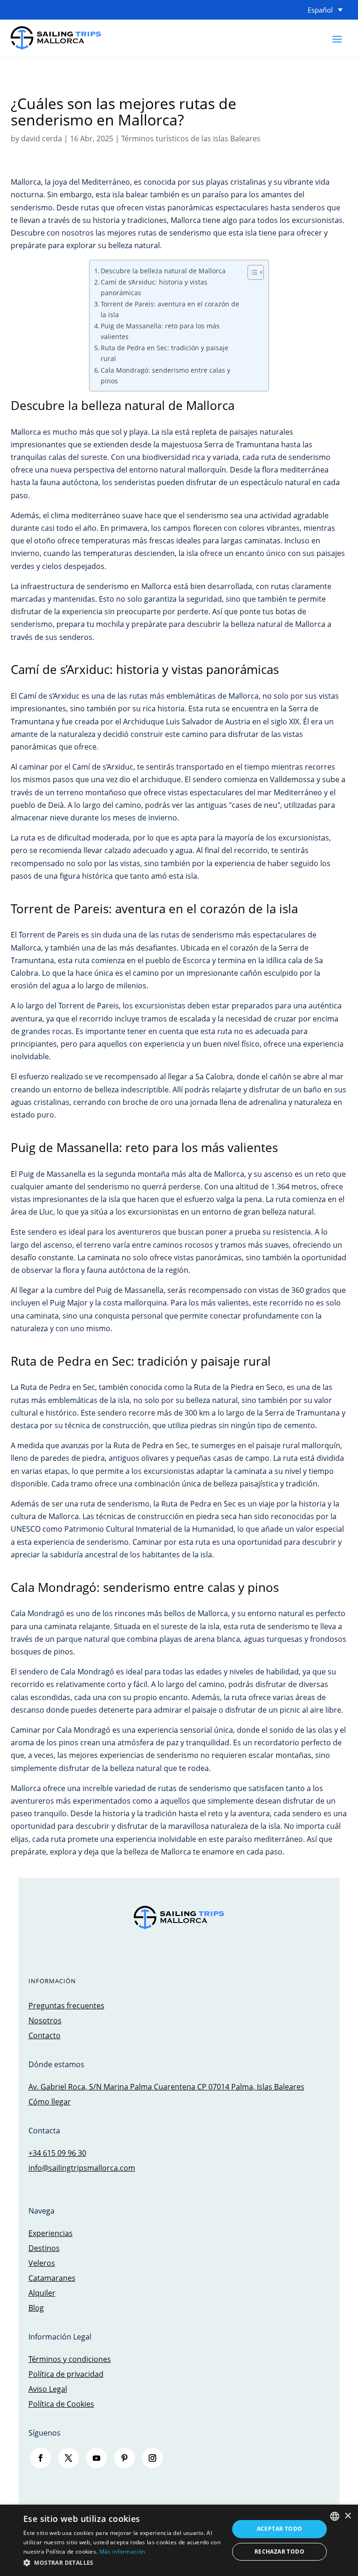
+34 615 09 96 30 (57, 2153)
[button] (123, 2563)
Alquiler (42, 2293)
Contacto (45, 2035)
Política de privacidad (66, 2374)
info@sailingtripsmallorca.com (82, 2168)
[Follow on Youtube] (96, 2458)
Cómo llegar (50, 2102)
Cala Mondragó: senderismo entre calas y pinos (165, 375)
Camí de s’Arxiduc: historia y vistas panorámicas (154, 287)
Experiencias (51, 2233)
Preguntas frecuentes (66, 2006)
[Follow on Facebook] (41, 2458)
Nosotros (45, 2021)
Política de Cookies (61, 2404)
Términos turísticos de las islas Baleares (191, 139)
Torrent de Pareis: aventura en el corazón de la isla (170, 309)
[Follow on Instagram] (152, 2458)
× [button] (348, 2516)
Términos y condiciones (70, 2359)
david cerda (41, 139)
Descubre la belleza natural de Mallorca (163, 271)
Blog (36, 2308)
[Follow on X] (69, 2458)
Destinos (44, 2248)
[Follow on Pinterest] (124, 2458)
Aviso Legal (48, 2389)
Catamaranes (52, 2278)
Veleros (42, 2263)
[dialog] (179, 2540)
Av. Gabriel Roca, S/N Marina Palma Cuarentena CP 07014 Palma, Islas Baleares (166, 2087)
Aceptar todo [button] (280, 2529)
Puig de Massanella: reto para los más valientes (160, 331)
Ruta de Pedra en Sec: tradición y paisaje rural (165, 353)
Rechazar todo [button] (279, 2552)
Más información (122, 2552)
